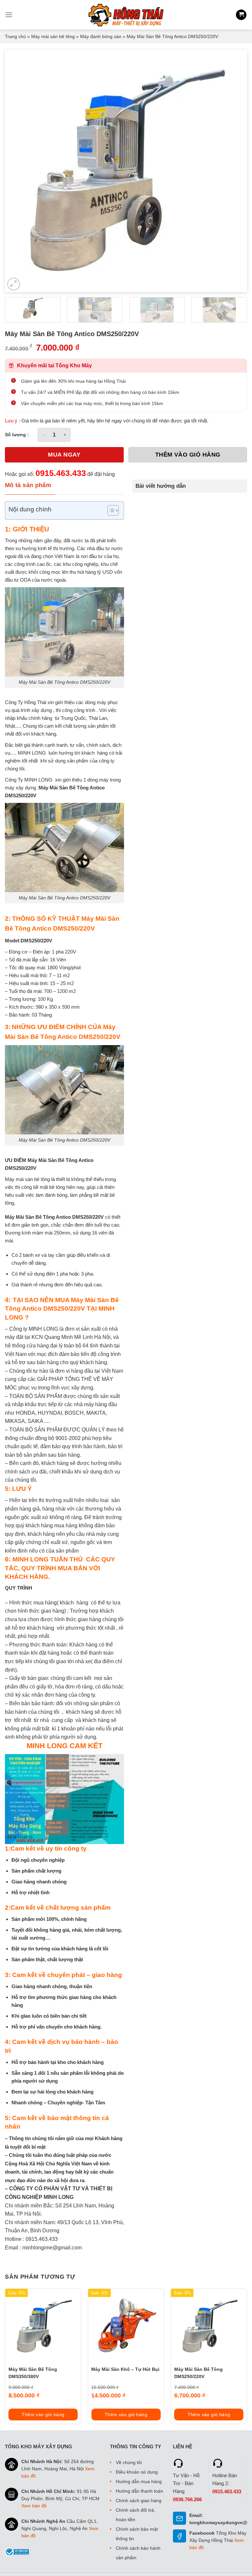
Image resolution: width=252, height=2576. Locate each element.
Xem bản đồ (34, 2506)
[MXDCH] (126, 15)
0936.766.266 (187, 2499)
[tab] (30, 485)
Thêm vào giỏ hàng (188, 455)
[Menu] (9, 15)
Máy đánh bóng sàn (101, 36)
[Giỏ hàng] (241, 15)
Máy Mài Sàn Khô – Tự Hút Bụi (125, 2369)
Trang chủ (15, 36)
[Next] (234, 171)
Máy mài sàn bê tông (53, 36)
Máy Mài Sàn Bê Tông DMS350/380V (33, 2373)
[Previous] (18, 171)
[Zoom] (14, 284)
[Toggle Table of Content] (110, 510)
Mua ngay (64, 455)
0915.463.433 (61, 473)
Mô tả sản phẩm (28, 485)
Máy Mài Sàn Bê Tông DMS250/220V (199, 2373)
